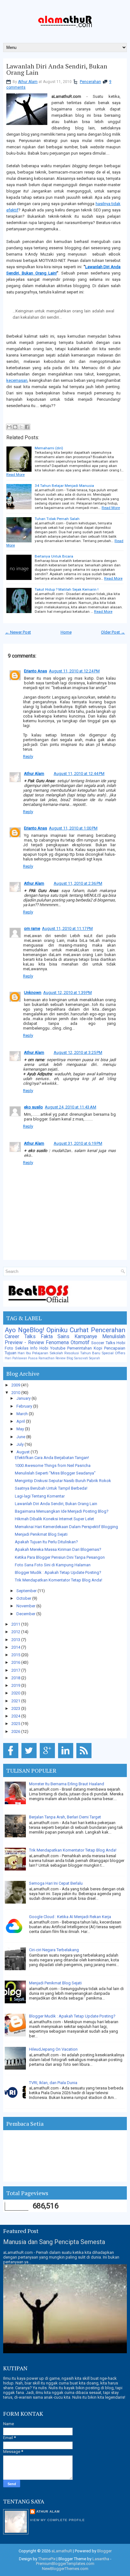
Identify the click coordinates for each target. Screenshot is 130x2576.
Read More (15, 475)
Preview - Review (24, 1343)
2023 (16, 1708)
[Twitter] (30, 1758)
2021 (16, 1701)
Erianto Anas (35, 671)
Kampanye (86, 1337)
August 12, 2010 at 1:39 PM (68, 993)
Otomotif (80, 1343)
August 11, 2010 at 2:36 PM (78, 883)
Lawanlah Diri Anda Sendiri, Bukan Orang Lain (57, 69)
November (26, 1606)
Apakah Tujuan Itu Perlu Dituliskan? (46, 1542)
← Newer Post (18, 632)
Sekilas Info (26, 1348)
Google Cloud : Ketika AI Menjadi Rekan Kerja (70, 1917)
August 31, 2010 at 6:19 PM (78, 1143)
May (21, 1429)
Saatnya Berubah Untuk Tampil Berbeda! (51, 1488)
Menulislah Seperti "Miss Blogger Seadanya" (55, 1473)
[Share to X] (21, 427)
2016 (16, 1662)
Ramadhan (47, 1358)
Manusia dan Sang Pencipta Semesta (54, 2242)
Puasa (33, 1358)
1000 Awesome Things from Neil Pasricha (53, 1465)
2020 (16, 1693)
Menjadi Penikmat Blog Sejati (41, 1534)
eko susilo (33, 1107)
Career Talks (20, 1337)
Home (66, 632)
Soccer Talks (103, 1343)
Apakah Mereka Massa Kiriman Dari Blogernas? (58, 1549)
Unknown (33, 993)
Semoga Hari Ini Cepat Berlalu (56, 1883)
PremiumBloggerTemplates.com (65, 2564)
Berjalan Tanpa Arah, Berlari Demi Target (65, 1817)
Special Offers (113, 1353)
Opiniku (57, 1330)
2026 (16, 1731)
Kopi (98, 1348)
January (24, 1398)
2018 (16, 1678)
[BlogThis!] (15, 427)
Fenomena (57, 1343)
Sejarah (95, 1358)
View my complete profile (57, 2520)
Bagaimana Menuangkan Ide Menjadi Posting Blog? (62, 1511)
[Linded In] (67, 1758)
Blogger (104, 2551)
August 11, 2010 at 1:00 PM (73, 828)
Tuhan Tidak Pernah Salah (57, 519)
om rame (32, 928)
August (24, 1452)
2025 (16, 1724)
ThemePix (47, 2559)
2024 (16, 1716)
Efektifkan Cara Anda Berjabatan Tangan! (52, 1458)
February (25, 1406)
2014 (16, 1647)
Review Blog (64, 1358)
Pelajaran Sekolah (48, 1353)
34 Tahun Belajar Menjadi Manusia (64, 486)
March (23, 1414)
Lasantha (101, 2559)
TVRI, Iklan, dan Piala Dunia (53, 2083)
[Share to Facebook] (27, 427)
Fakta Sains (55, 1337)
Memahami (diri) (49, 448)
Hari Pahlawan (16, 1358)
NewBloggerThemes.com (65, 2569)
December (26, 1614)
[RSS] (85, 1758)
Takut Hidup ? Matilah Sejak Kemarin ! (67, 589)
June (21, 1437)
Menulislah (114, 1337)
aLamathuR (62, 2551)
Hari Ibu (24, 1353)
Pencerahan (90, 82)
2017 (16, 1670)
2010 (16, 1393)
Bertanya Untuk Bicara (54, 556)
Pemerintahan (80, 1348)
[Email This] (9, 427)
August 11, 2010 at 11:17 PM (67, 928)
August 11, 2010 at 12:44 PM (79, 774)
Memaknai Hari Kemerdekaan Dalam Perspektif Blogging (66, 1527)
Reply (28, 756)
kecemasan (17, 380)
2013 (16, 1640)
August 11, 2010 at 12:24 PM (74, 671)
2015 (16, 1655)
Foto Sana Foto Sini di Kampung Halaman (53, 1565)
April (21, 1421)
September (27, 1591)
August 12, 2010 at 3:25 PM (78, 1052)
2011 (16, 1624)
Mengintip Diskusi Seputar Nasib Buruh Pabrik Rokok (63, 1481)
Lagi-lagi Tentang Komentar (40, 1496)
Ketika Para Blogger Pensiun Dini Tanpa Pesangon (60, 1557)
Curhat (79, 1330)
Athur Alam (28, 82)
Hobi (44, 1348)
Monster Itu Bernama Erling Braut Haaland (67, 1784)
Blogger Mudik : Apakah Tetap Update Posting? (58, 1572)
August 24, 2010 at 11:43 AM (71, 1107)
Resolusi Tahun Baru (82, 1353)
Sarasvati (81, 1358)
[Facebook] (12, 1758)
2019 (16, 1685)
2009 (16, 1385)
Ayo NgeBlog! (24, 1330)
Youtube (58, 1348)
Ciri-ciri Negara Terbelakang (54, 1950)
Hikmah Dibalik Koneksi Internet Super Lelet (54, 1519)
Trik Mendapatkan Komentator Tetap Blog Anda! (59, 1580)
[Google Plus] (48, 1758)
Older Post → (113, 632)
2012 (16, 1632)
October (24, 1598)
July (21, 1444)
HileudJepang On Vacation (53, 2049)
